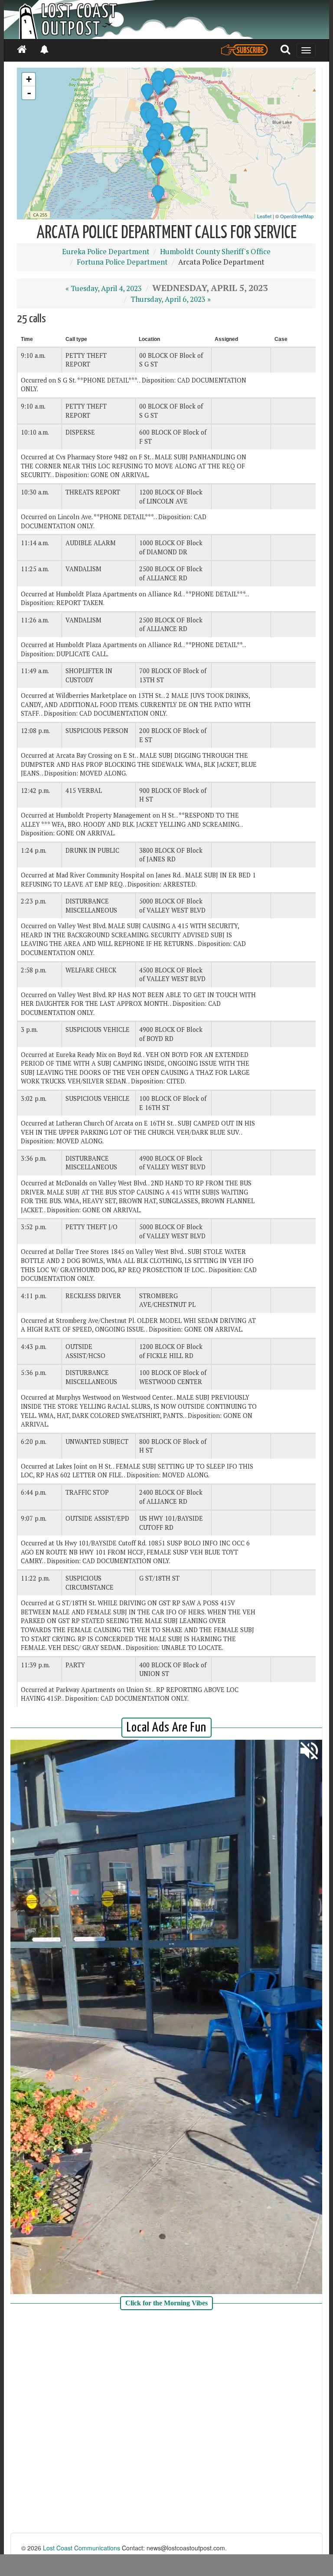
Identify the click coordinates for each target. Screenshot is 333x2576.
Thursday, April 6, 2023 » (171, 299)
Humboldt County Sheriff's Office (215, 252)
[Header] (166, 20)
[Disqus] (166, 2422)
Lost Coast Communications (82, 2548)
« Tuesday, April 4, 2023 (104, 288)
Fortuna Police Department (122, 262)
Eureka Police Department (106, 252)
